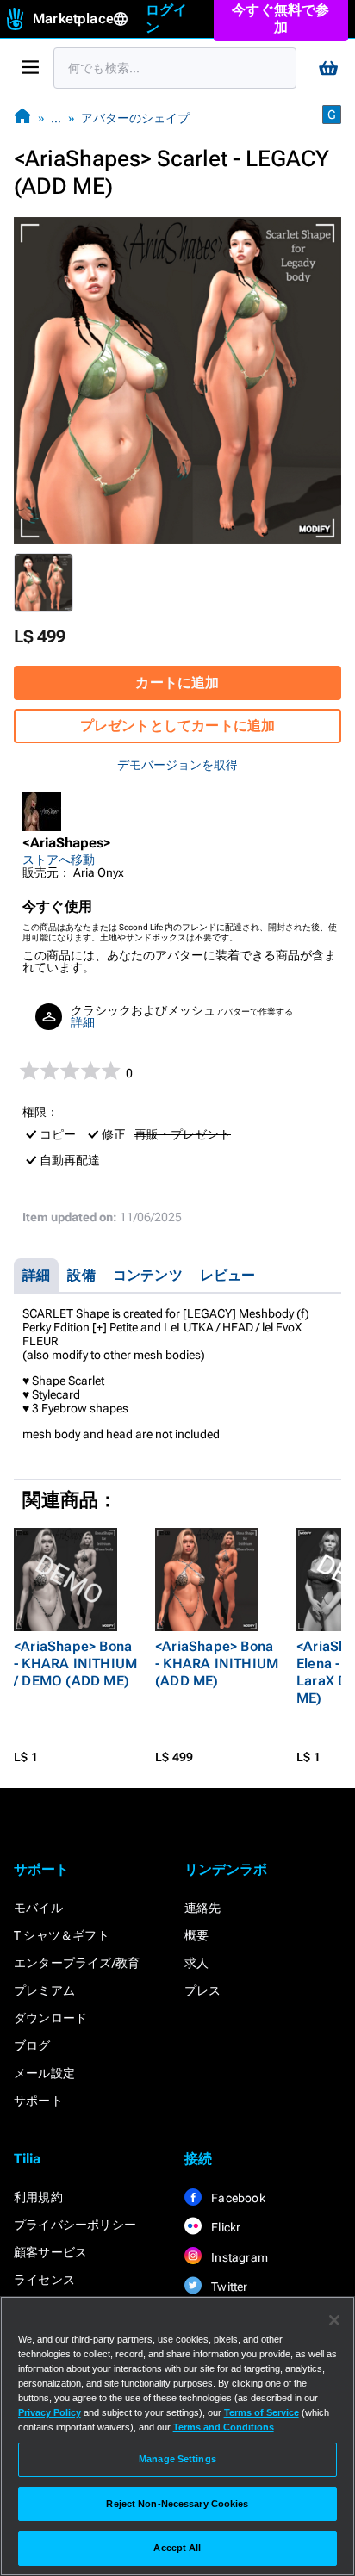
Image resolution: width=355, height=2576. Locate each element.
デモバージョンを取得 (177, 765)
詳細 (83, 1022)
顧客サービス (50, 2252)
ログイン (167, 19)
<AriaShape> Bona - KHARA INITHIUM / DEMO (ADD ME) (75, 1664)
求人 (196, 1963)
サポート (38, 2101)
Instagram (238, 2257)
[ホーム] (22, 118)
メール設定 (44, 2073)
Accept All (177, 2548)
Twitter (228, 2287)
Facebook (237, 2198)
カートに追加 (177, 683)
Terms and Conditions (224, 2427)
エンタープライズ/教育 (77, 1963)
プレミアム (44, 1990)
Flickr (224, 2227)
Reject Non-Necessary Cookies (177, 2504)
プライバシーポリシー (75, 2225)
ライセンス (44, 2280)
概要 (196, 1935)
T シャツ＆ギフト (62, 1935)
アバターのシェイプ (135, 118)
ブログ (32, 2045)
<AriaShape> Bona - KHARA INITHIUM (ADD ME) (217, 1664)
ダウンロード (50, 2018)
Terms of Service (262, 2412)
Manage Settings (177, 2459)
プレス (203, 1990)
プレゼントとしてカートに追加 (178, 726)
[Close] (334, 2320)
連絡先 (203, 1908)
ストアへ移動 (59, 860)
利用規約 (38, 2197)
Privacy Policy (50, 2412)
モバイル (38, 1908)
